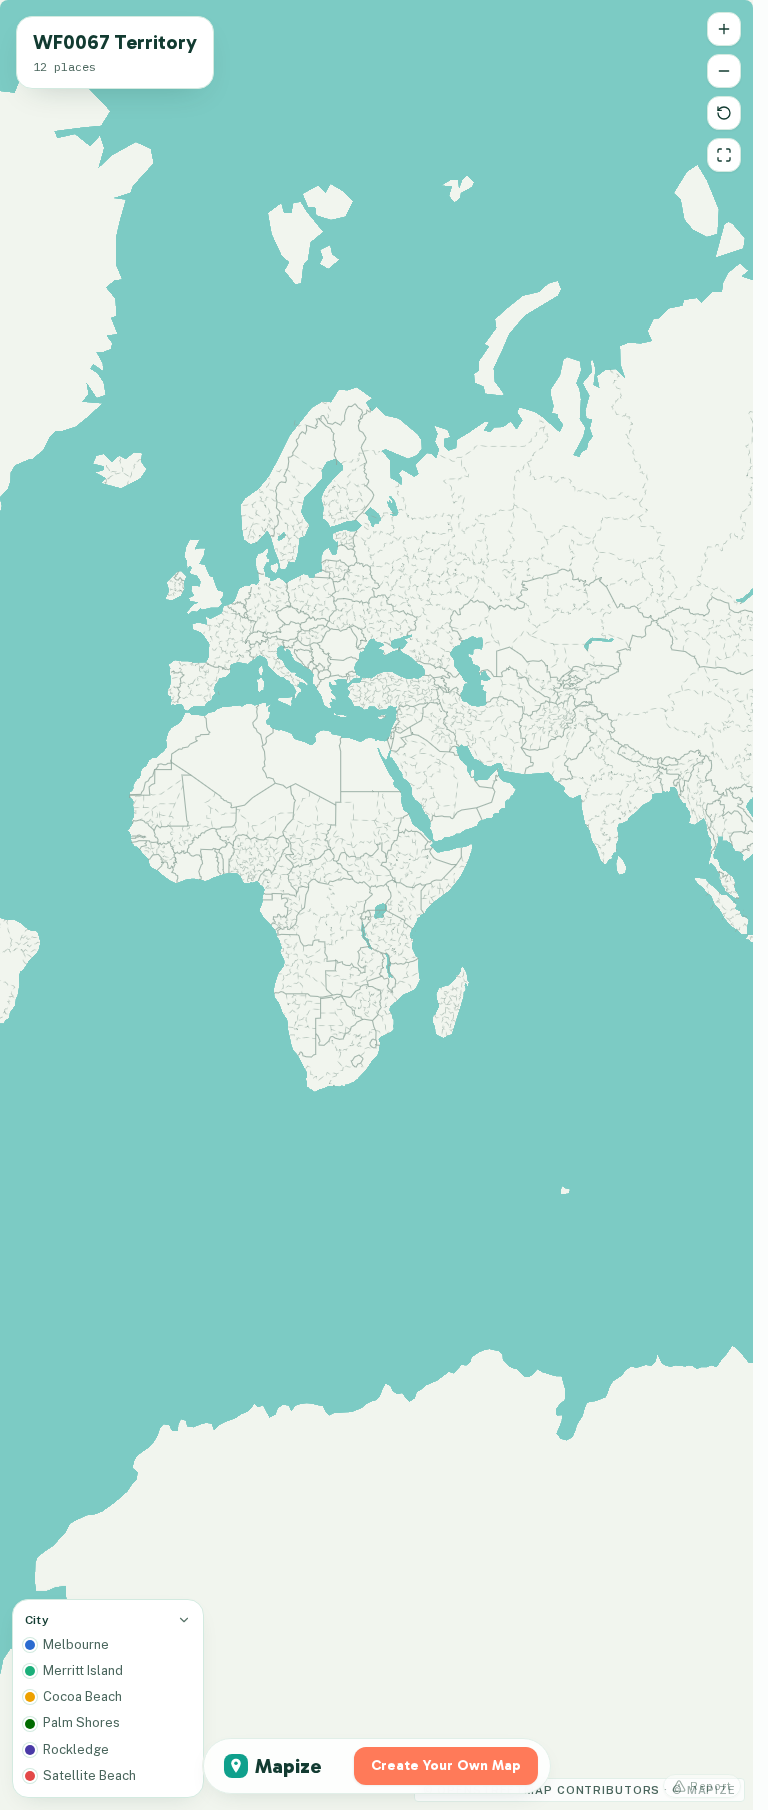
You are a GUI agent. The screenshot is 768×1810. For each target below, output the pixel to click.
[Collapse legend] (184, 1620)
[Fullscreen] (724, 155)
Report (711, 1786)
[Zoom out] (724, 71)
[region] (376, 905)
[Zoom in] (724, 29)
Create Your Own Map (446, 1765)
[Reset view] (724, 113)
